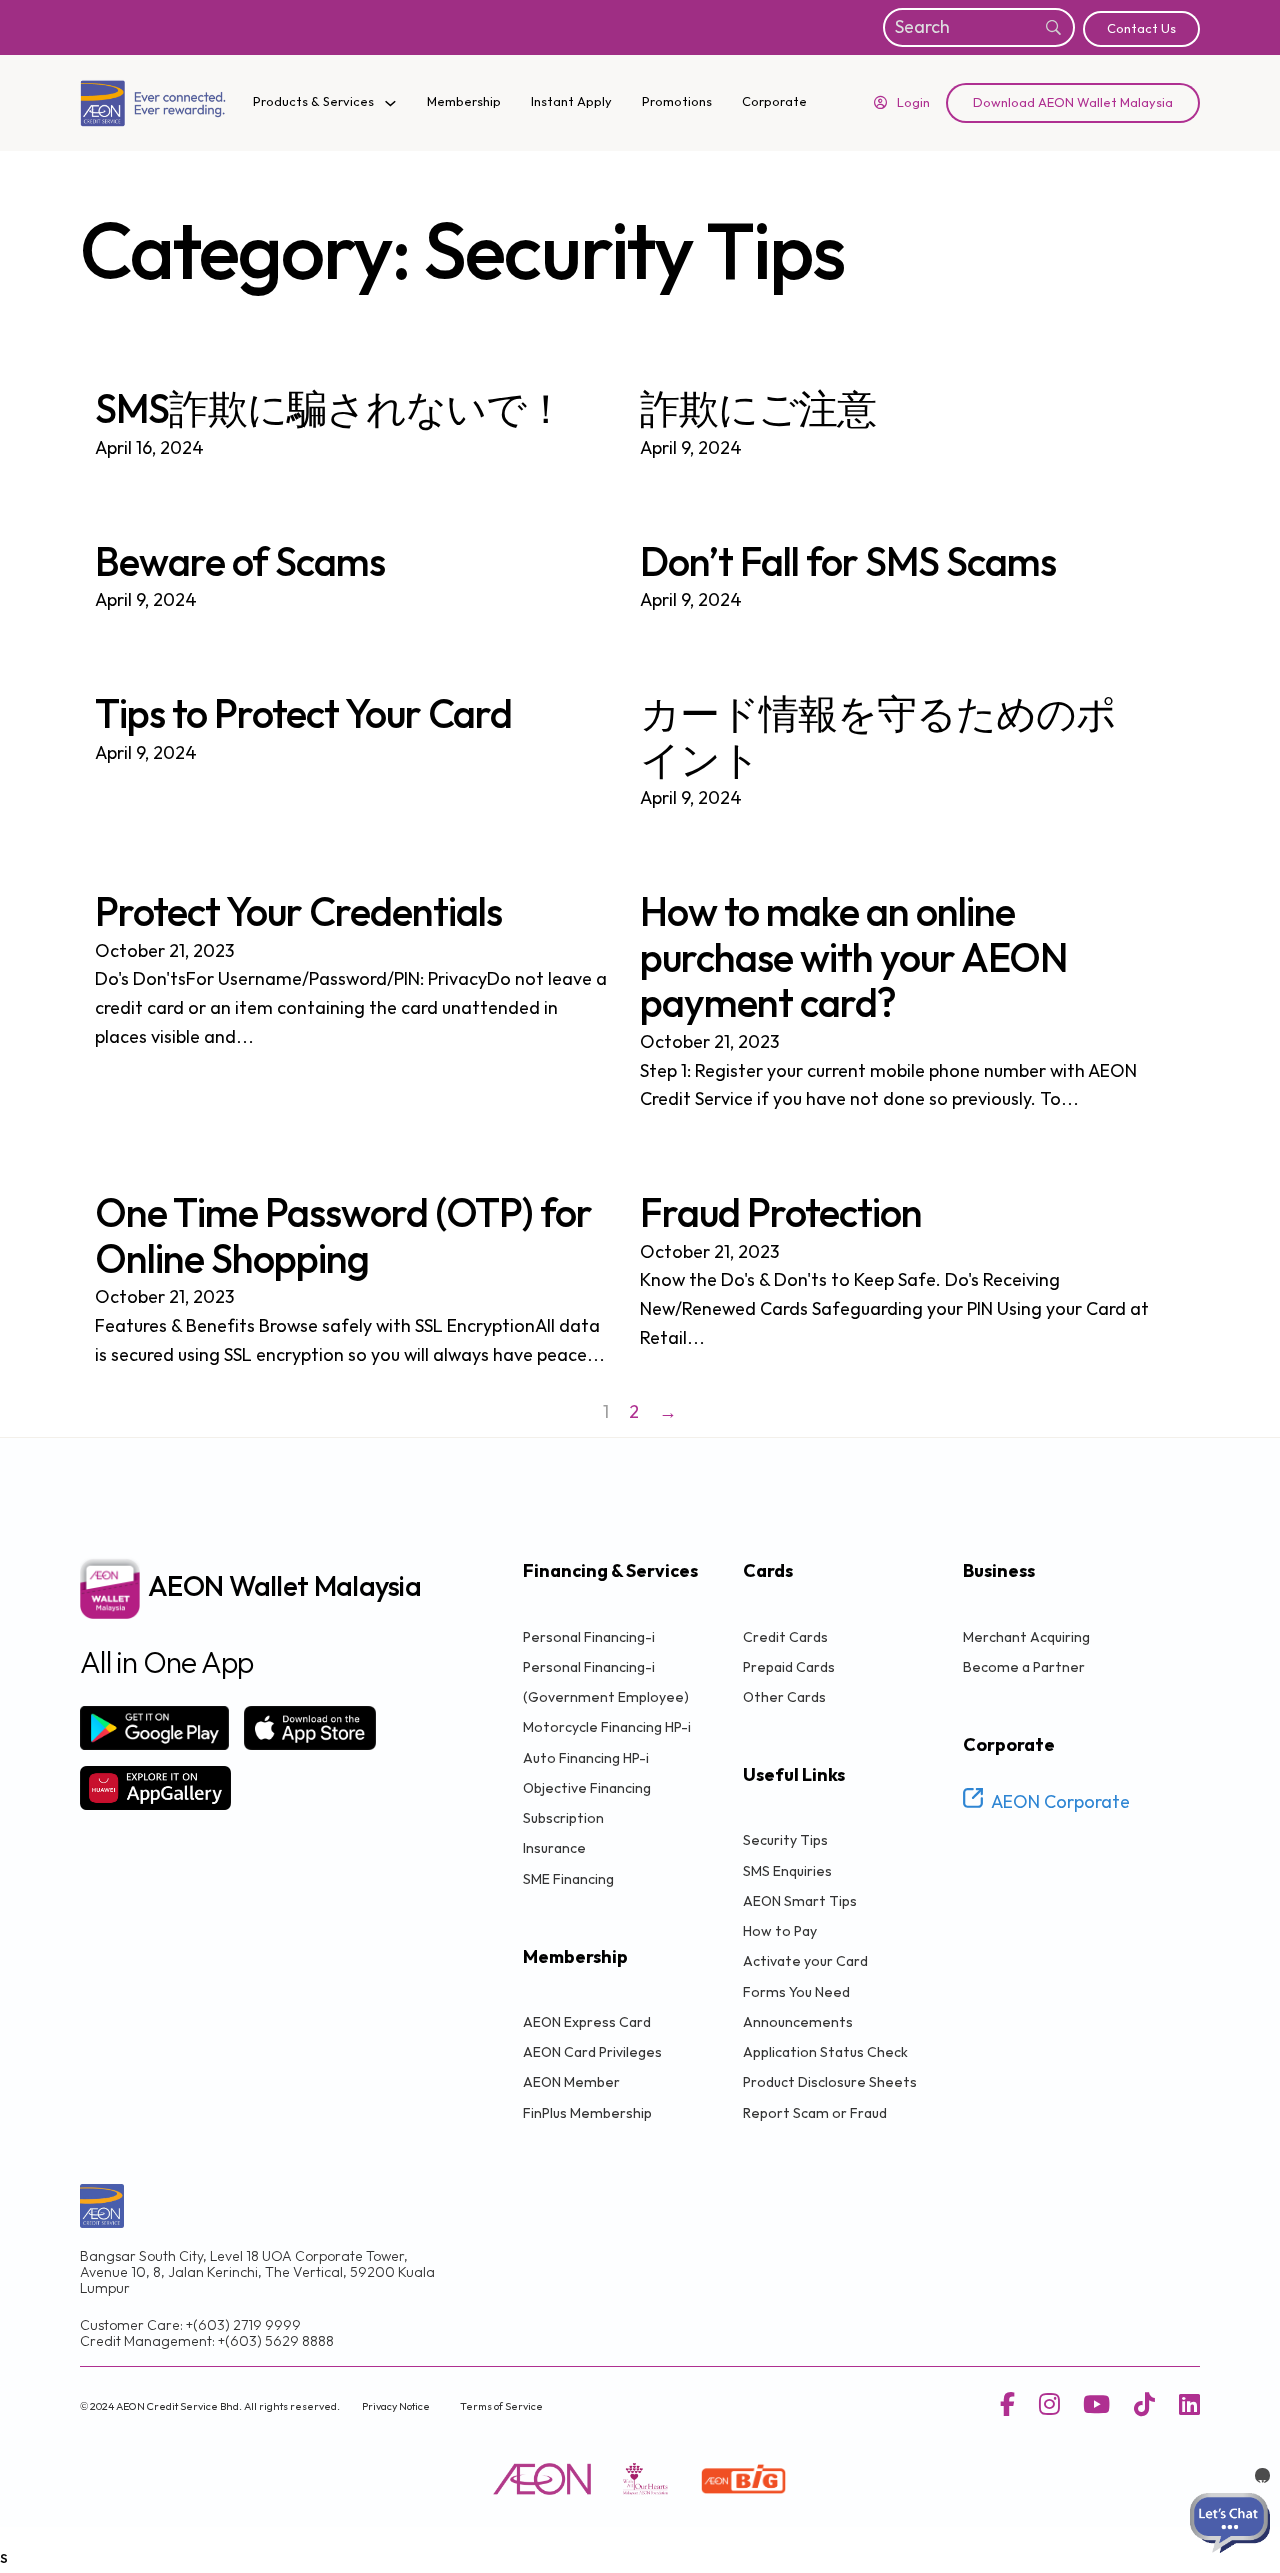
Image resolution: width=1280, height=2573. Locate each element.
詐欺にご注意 (758, 411)
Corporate (774, 102)
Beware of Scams (240, 564)
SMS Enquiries (787, 1871)
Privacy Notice (396, 2406)
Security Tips (785, 1840)
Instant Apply (571, 102)
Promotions (677, 102)
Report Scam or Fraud (815, 2113)
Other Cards (784, 1697)
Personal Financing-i (589, 1637)
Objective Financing (587, 1788)
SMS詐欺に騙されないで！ (330, 411)
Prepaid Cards (789, 1667)
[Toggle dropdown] (390, 103)
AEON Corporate (1060, 1803)
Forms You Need (796, 1992)
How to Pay (780, 1931)
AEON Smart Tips (800, 1901)
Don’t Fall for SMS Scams (848, 564)
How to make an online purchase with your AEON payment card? (854, 959)
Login (913, 103)
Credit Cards (785, 1637)
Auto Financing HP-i (586, 1758)
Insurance (554, 1848)
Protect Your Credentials (298, 914)
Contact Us (1141, 29)
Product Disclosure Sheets (830, 2082)
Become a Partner (1024, 1667)
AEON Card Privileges (592, 2052)
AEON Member (571, 2082)
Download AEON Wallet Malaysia (1073, 103)
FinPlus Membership (587, 2113)
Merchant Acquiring (1026, 1637)
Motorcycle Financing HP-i (607, 1727)
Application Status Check (825, 2052)
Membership (464, 102)
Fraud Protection (781, 1215)
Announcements (798, 2022)
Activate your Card (805, 1961)
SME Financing (568, 1879)
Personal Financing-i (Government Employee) (606, 1682)
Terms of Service (501, 2406)
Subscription (563, 1818)
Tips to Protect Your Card (303, 716)
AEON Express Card (587, 2022)
